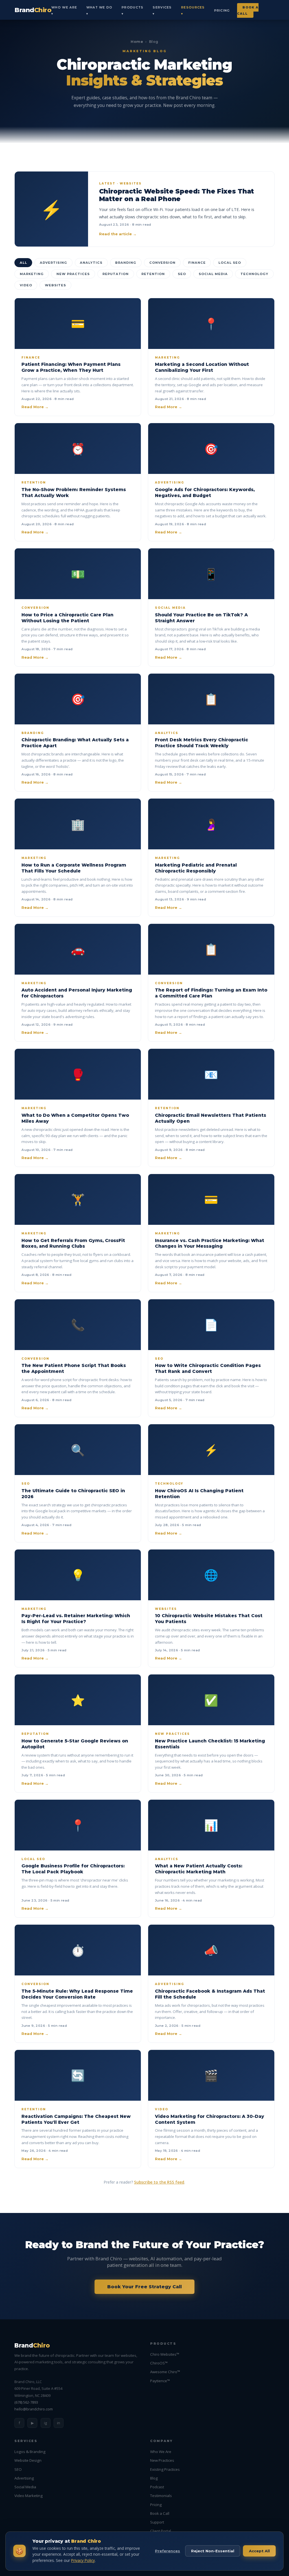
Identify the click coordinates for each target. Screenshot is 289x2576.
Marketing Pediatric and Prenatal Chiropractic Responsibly (196, 868)
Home (137, 42)
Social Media (213, 274)
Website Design (28, 2460)
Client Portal (161, 2531)
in (59, 2423)
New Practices (73, 274)
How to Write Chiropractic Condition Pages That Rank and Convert (208, 1368)
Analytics (91, 263)
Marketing (32, 274)
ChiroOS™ (159, 2363)
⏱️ (78, 1950)
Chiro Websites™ (165, 2354)
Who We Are (161, 2452)
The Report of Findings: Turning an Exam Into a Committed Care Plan (211, 993)
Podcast (157, 2487)
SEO (182, 274)
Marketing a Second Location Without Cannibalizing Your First (202, 367)
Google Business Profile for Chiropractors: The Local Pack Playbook (73, 1869)
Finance (197, 263)
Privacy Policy (83, 2560)
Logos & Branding (30, 2452)
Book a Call (248, 10)
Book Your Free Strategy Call (144, 2287)
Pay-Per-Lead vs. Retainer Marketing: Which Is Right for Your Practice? (76, 1619)
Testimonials (161, 2496)
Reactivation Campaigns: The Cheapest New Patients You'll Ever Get (76, 2119)
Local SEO (230, 263)
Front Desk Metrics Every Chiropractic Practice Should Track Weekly (202, 743)
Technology (254, 274)
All (23, 263)
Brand (33, 10)
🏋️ (78, 1199)
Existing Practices (165, 2469)
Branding (126, 263)
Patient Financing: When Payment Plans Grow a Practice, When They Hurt (71, 367)
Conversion (162, 263)
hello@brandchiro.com (34, 2409)
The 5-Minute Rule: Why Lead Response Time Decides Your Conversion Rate (77, 1994)
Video (26, 285)
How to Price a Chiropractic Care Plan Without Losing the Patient (67, 618)
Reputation (116, 274)
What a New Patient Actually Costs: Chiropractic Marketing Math (199, 1869)
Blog (154, 2478)
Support (157, 2522)
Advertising (53, 263)
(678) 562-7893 (26, 2402)
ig (45, 2423)
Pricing (222, 10)
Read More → (35, 407)
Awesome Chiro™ (165, 2372)
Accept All (259, 2551)
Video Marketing (29, 2496)
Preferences (168, 2551)
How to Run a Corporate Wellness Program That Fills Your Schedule (74, 868)
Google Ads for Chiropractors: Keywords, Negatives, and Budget (205, 493)
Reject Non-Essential (213, 2551)
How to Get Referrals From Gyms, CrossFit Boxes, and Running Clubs (73, 1243)
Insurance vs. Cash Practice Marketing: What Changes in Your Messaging (210, 1243)
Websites (55, 285)
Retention (153, 274)
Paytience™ (160, 2381)
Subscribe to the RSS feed (159, 2182)
